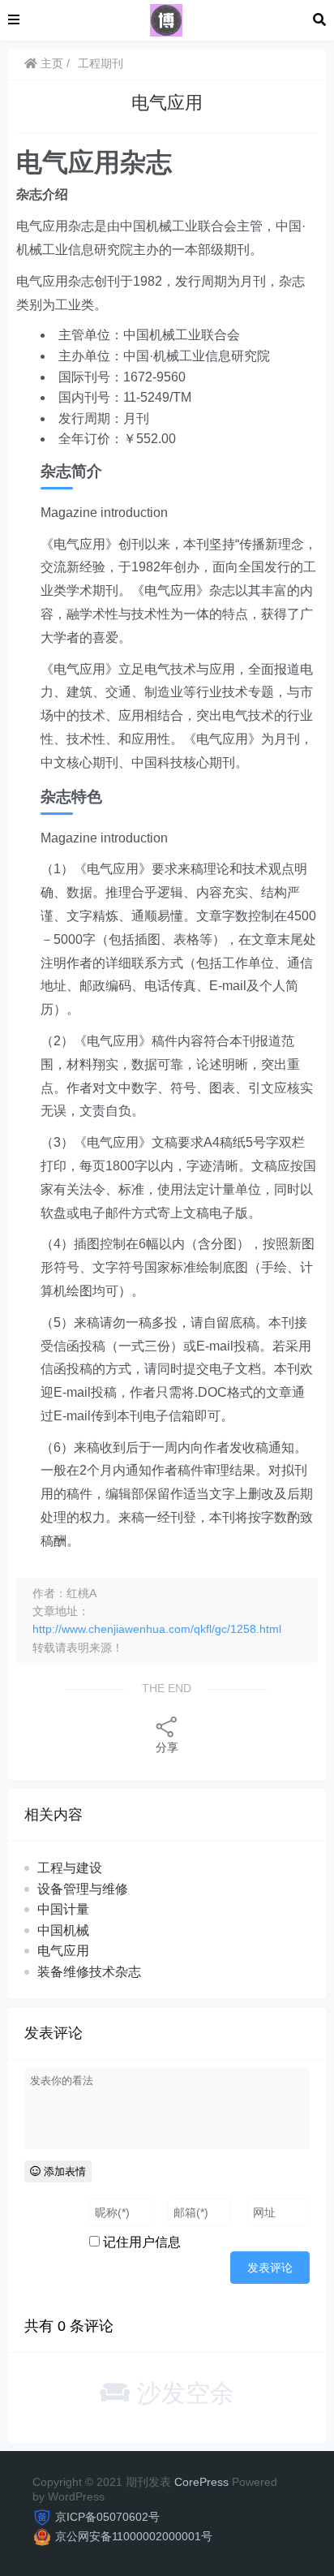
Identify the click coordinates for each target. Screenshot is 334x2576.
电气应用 (63, 1951)
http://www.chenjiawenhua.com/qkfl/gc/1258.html (157, 1629)
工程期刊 (101, 63)
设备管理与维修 (83, 1889)
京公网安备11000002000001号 (134, 2536)
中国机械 (63, 1930)
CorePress (201, 2482)
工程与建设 (70, 1868)
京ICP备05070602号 (107, 2517)
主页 (50, 63)
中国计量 (63, 1909)
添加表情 (63, 2171)
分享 (167, 1747)
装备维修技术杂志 (89, 1972)
